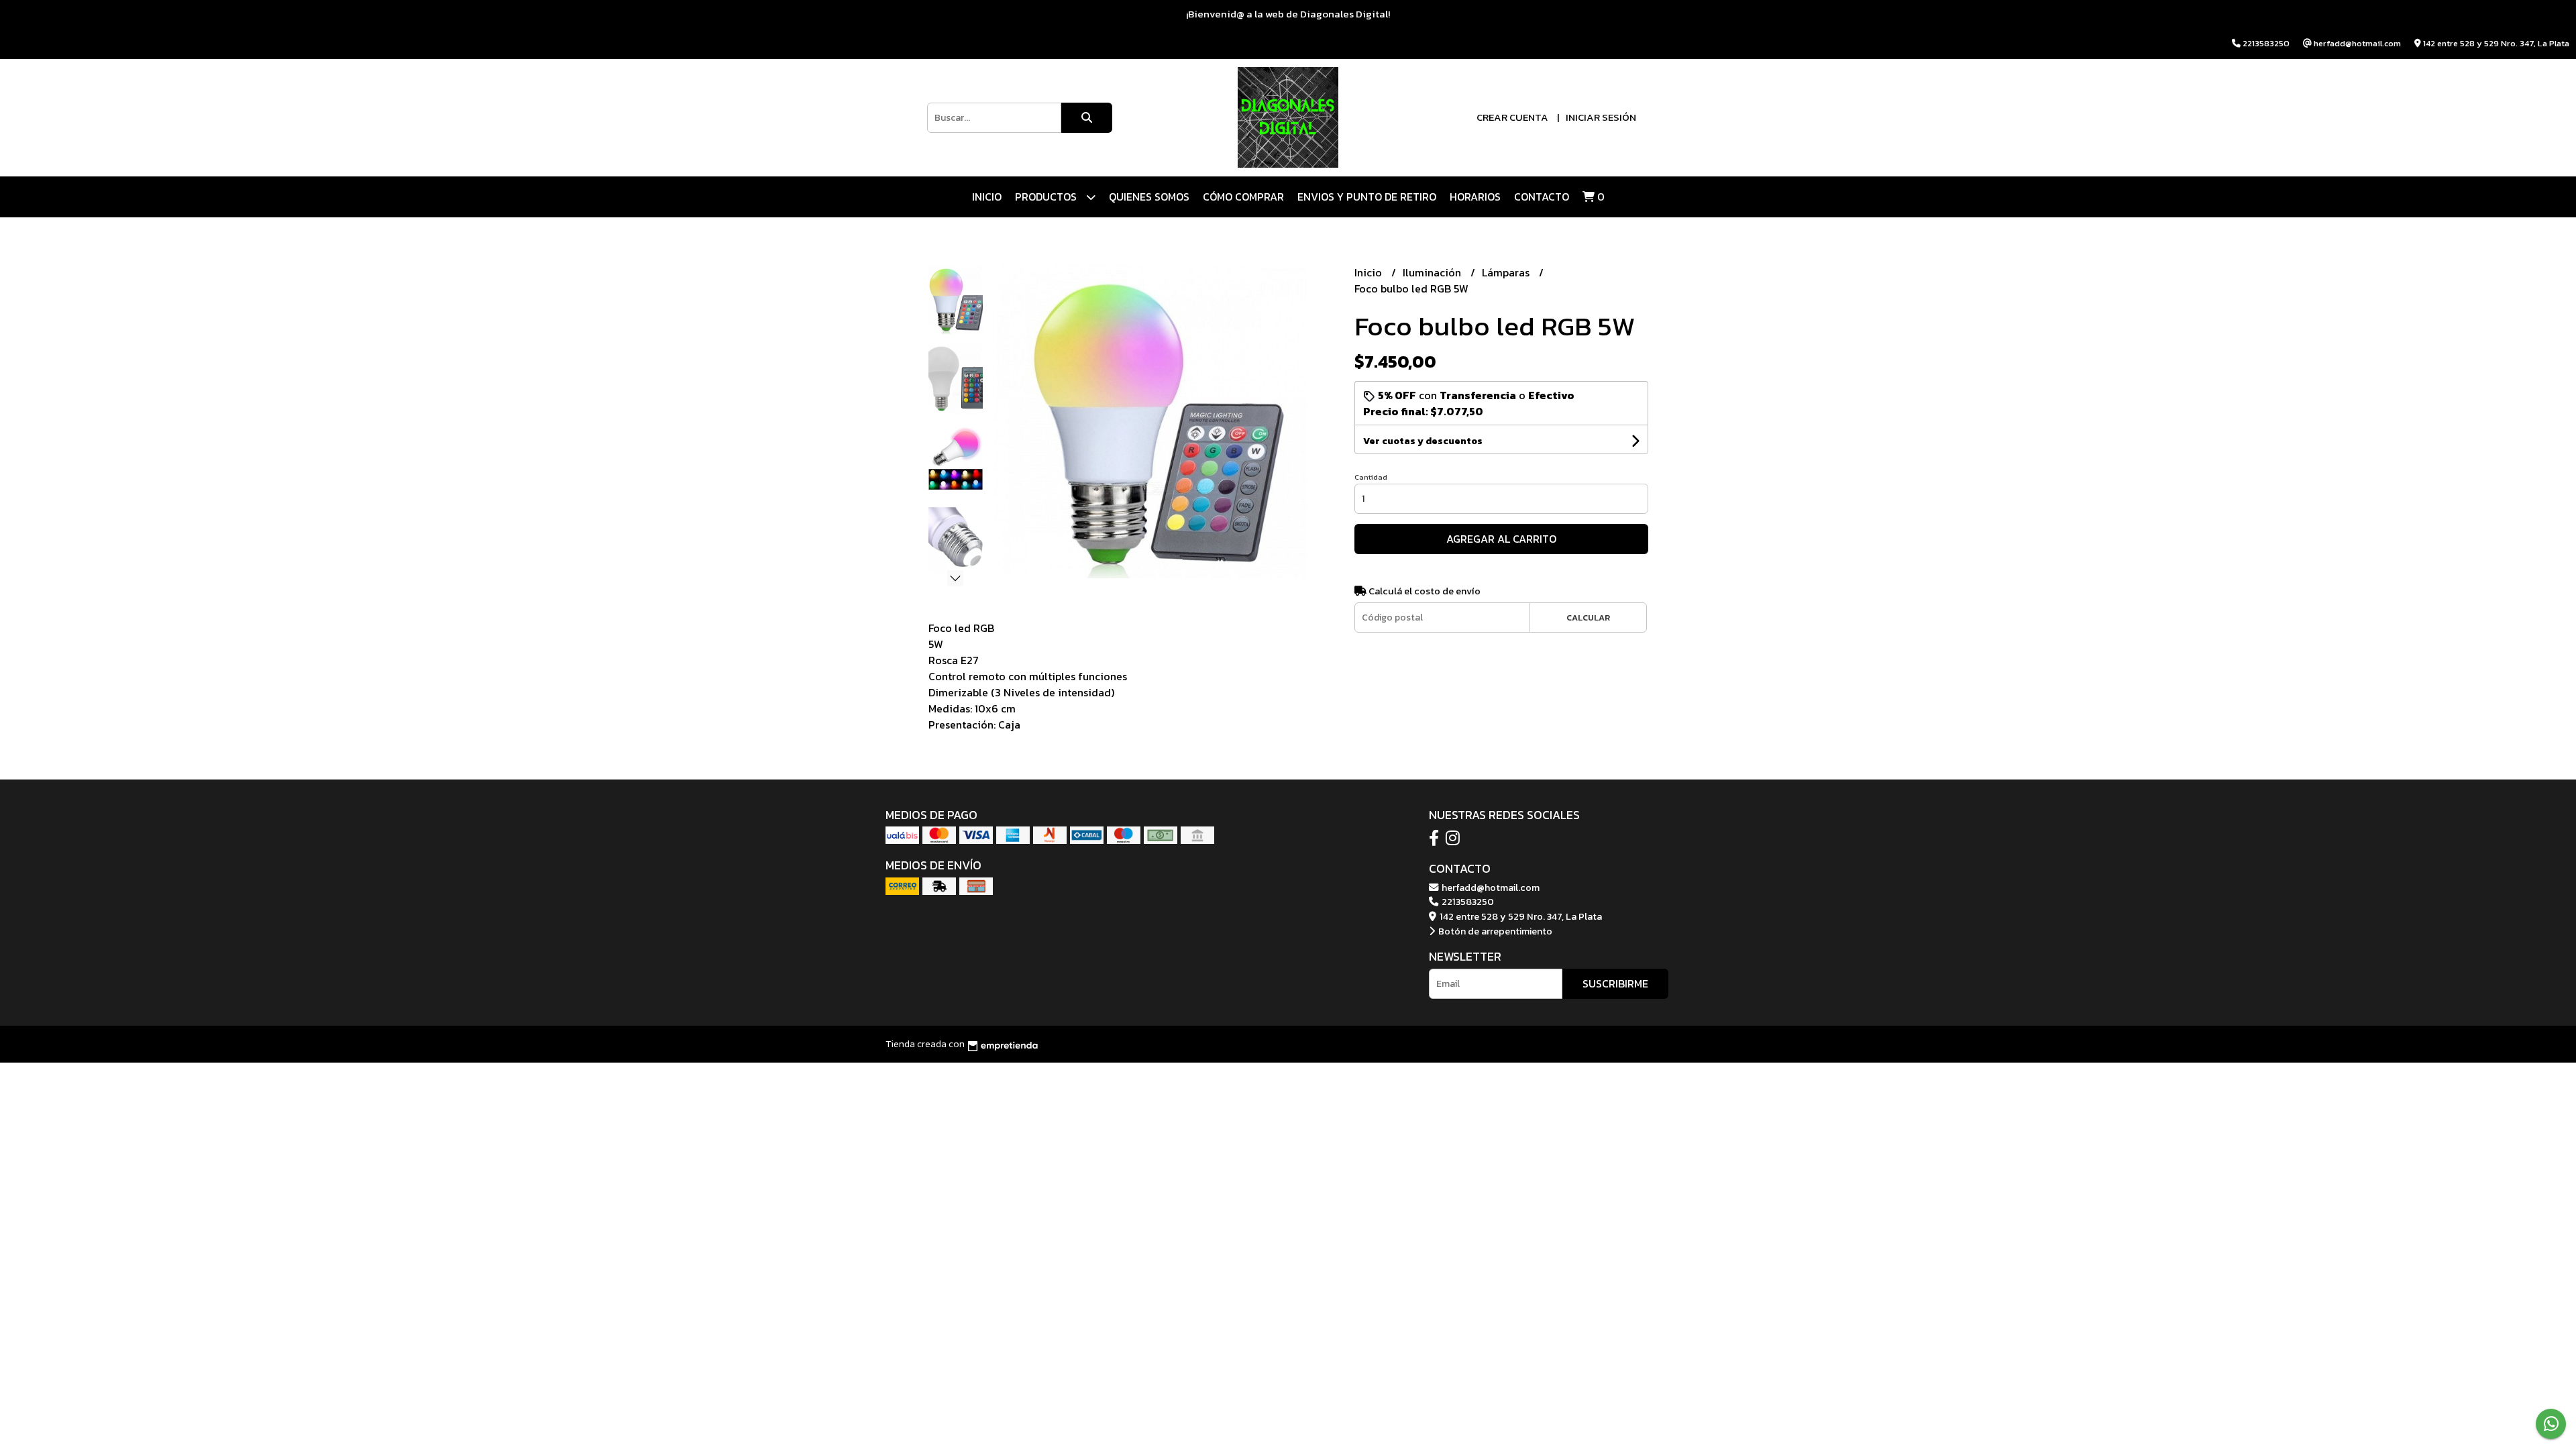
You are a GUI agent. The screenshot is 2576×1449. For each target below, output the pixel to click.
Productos (1047, 197)
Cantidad (1371, 477)
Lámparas (1507, 272)
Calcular (1588, 618)
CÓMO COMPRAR (1243, 197)
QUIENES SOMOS (1149, 197)
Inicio (987, 197)
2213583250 (1467, 902)
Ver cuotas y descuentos (1423, 441)
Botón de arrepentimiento (1494, 931)
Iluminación (1433, 272)
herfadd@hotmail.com (1490, 888)
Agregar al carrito (1501, 539)
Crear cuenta (1512, 117)
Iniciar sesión (1601, 117)
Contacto (1542, 197)
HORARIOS (1475, 197)
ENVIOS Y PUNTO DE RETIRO (1367, 197)
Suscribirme (1615, 983)
